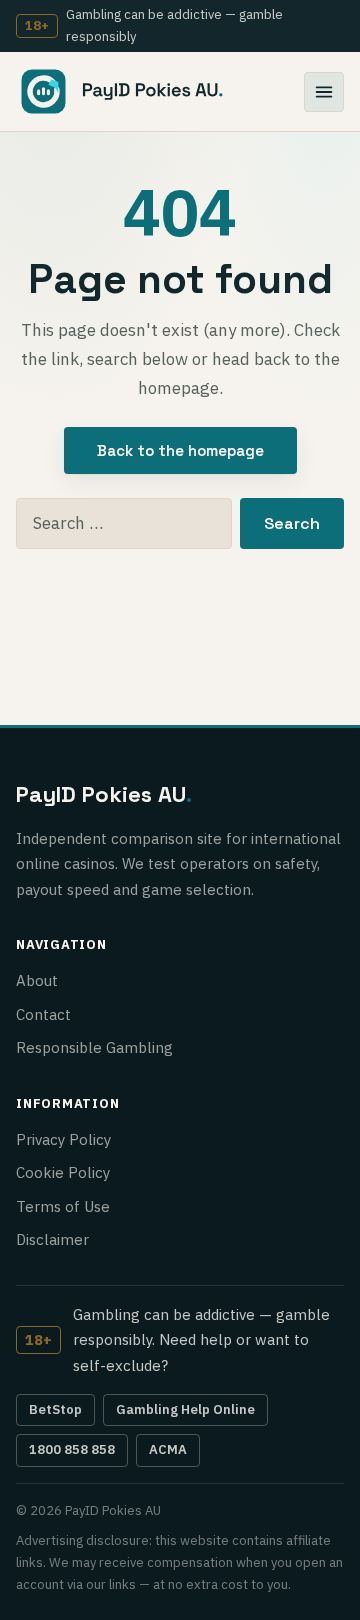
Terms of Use (63, 1206)
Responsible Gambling (94, 1047)
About (37, 980)
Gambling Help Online (185, 1409)
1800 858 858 (72, 1449)
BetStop (55, 1409)
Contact (43, 1014)
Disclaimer (52, 1239)
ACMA (168, 1449)
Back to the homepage (180, 450)
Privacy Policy (63, 1139)
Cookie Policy (63, 1172)
